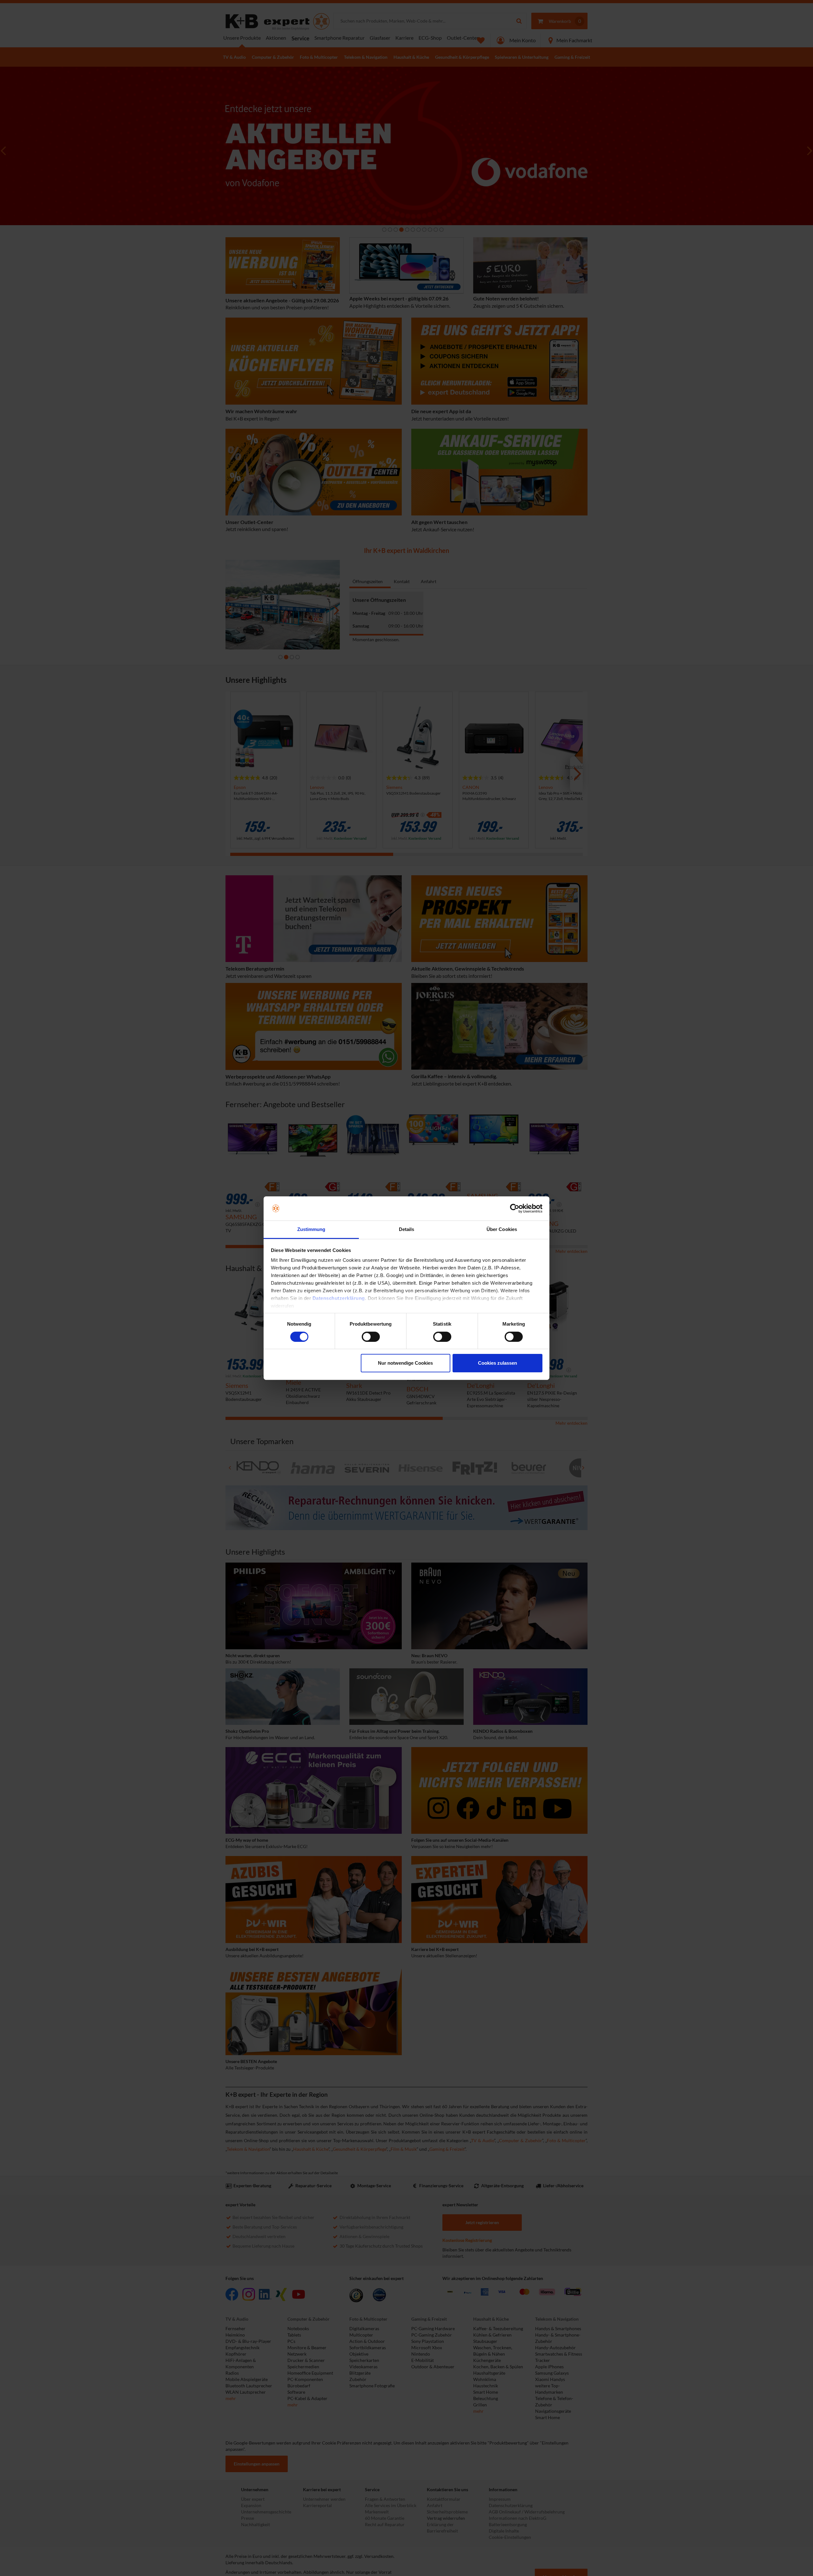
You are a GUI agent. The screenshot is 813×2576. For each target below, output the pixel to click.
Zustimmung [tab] (311, 1229)
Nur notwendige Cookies (405, 1363)
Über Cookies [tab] (502, 1229)
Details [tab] (407, 1229)
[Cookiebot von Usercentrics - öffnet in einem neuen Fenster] (515, 1208)
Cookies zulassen (497, 1363)
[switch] (371, 1337)
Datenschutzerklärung (339, 1298)
